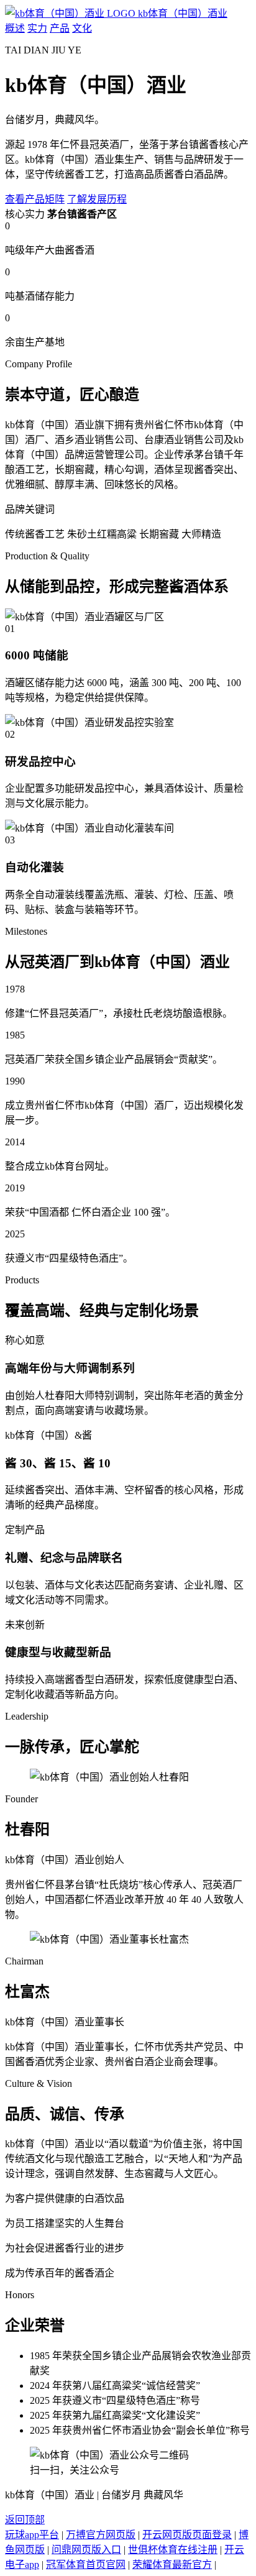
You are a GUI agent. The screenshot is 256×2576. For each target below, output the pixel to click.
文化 (82, 28)
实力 (37, 28)
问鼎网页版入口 (86, 2550)
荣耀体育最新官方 (172, 2565)
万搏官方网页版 (101, 2535)
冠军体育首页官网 (86, 2565)
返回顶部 (25, 2520)
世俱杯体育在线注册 (173, 2550)
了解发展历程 (97, 199)
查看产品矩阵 (35, 199)
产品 (60, 28)
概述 (15, 28)
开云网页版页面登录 (187, 2535)
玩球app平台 (32, 2535)
